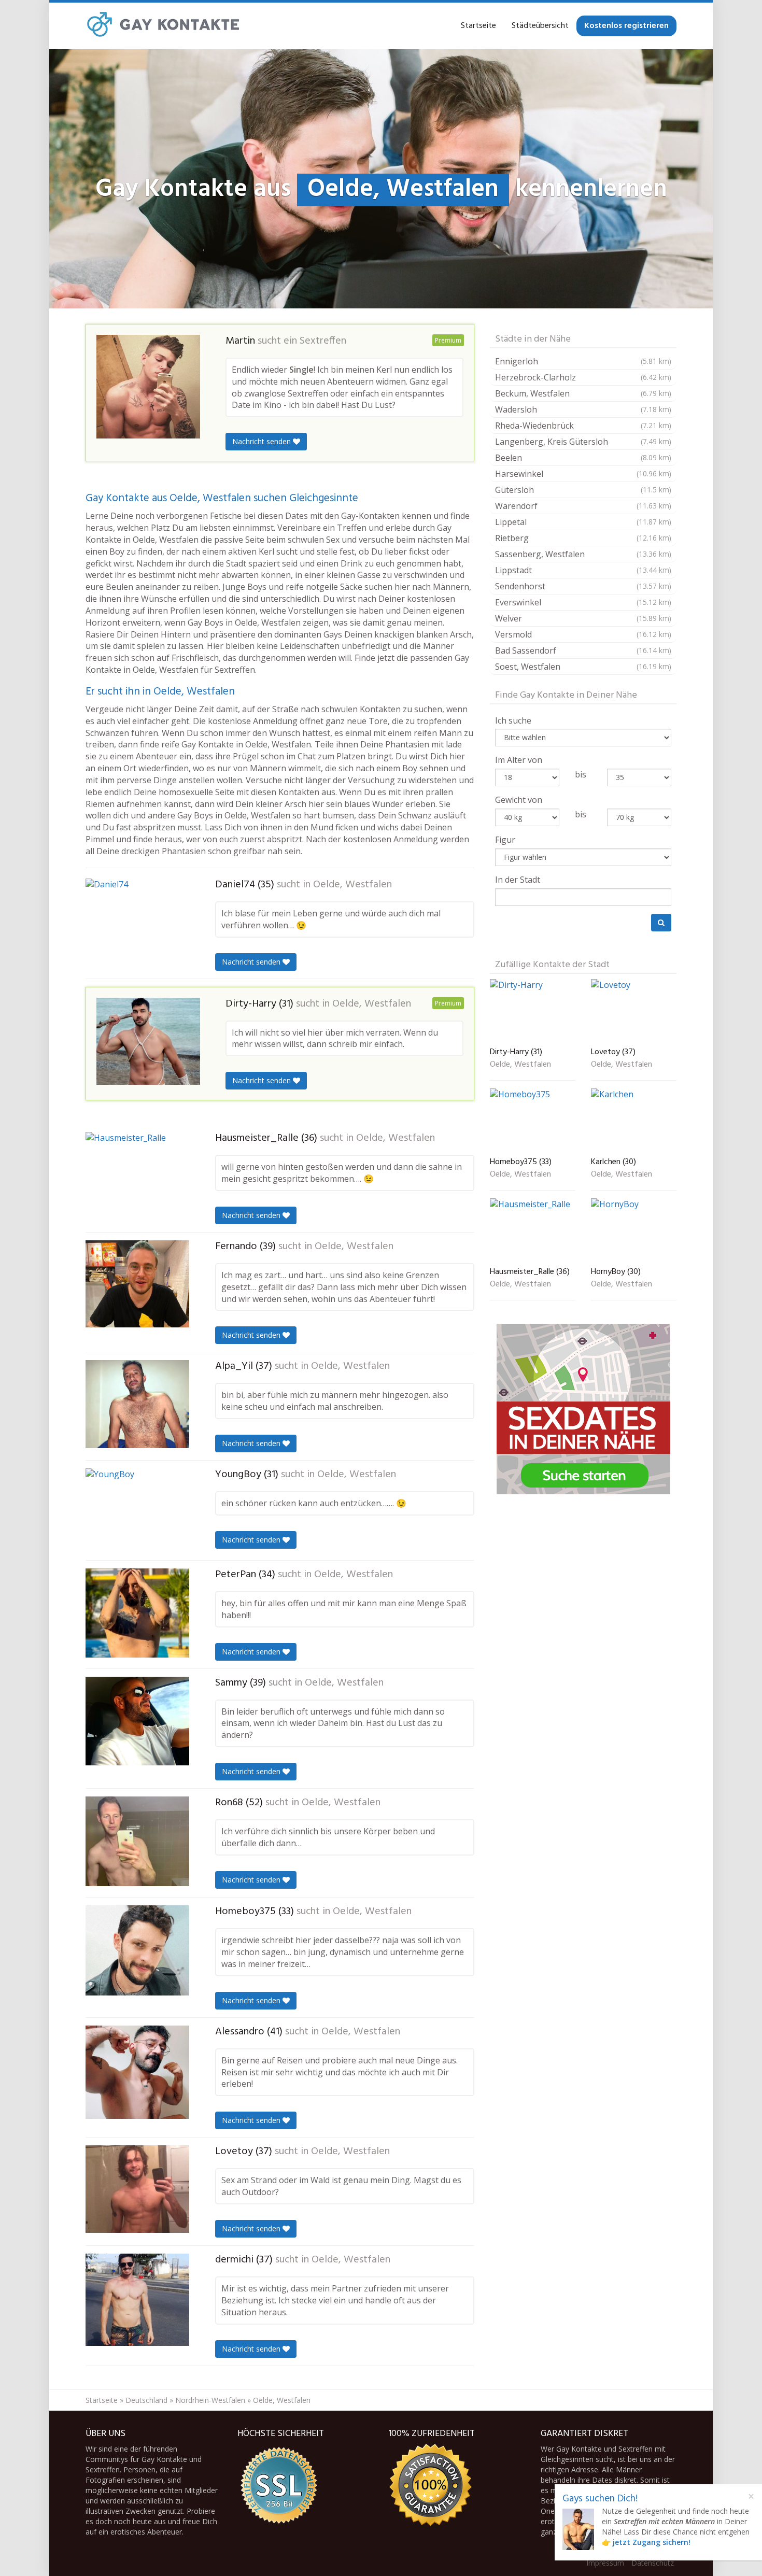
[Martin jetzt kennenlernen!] (148, 387)
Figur (505, 840)
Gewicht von (519, 800)
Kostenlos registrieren (626, 26)
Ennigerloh (583, 361)
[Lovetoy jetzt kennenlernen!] (137, 2189)
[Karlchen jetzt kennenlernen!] (634, 1121)
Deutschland (146, 2400)
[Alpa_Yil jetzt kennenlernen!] (137, 1404)
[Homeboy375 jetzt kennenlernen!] (137, 1950)
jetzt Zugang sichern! (652, 2542)
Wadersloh (583, 409)
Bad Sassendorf (583, 650)
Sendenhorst (583, 586)
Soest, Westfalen (583, 667)
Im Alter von (519, 760)
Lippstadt (583, 570)
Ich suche (513, 720)
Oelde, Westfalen (352, 885)
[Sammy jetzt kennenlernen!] (137, 1721)
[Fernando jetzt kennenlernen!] (137, 1284)
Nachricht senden (263, 441)
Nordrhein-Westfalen (210, 2400)
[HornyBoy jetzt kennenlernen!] (634, 1230)
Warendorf (583, 506)
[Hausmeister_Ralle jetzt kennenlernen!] (137, 1176)
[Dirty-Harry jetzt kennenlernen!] (148, 1041)
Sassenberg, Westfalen (583, 554)
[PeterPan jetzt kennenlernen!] (137, 1613)
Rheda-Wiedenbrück (583, 426)
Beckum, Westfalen (583, 393)
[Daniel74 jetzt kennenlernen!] (137, 921)
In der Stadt (518, 880)
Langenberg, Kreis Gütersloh (583, 442)
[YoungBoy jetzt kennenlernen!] (137, 1510)
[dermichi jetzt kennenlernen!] (137, 2300)
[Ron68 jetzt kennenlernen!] (137, 1841)
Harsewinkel (583, 474)
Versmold (583, 634)
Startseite (478, 26)
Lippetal (583, 522)
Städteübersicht (540, 26)
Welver (583, 618)
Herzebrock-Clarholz (583, 377)
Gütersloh (583, 490)
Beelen (583, 458)
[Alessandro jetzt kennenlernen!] (137, 2072)
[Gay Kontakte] (163, 26)
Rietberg (583, 538)
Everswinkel (583, 602)
